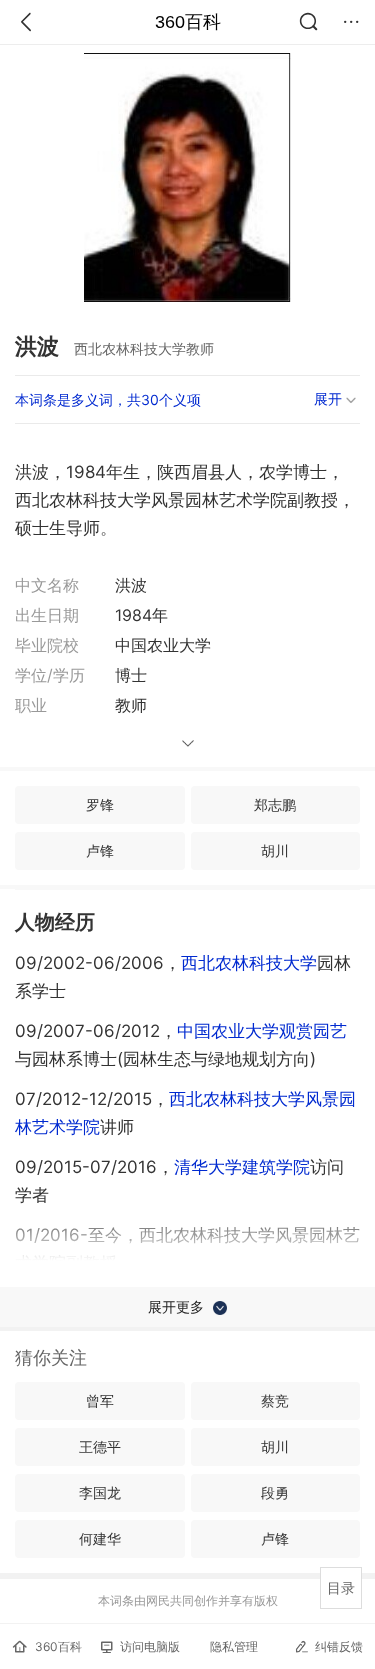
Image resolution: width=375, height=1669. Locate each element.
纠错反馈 (339, 1646)
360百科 (188, 22)
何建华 (100, 1538)
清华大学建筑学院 (242, 1167)
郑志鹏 (275, 804)
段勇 (275, 1492)
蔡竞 (275, 1400)
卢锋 (100, 850)
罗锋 (100, 804)
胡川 (275, 850)
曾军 (100, 1400)
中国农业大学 (228, 1031)
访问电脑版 (150, 1646)
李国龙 (100, 1492)
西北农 (249, 963)
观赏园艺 (313, 1031)
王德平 (100, 1446)
